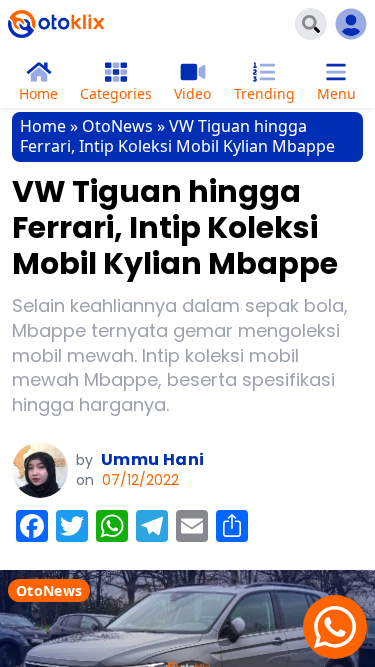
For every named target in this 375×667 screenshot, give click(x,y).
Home (43, 126)
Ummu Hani (153, 459)
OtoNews (117, 126)
